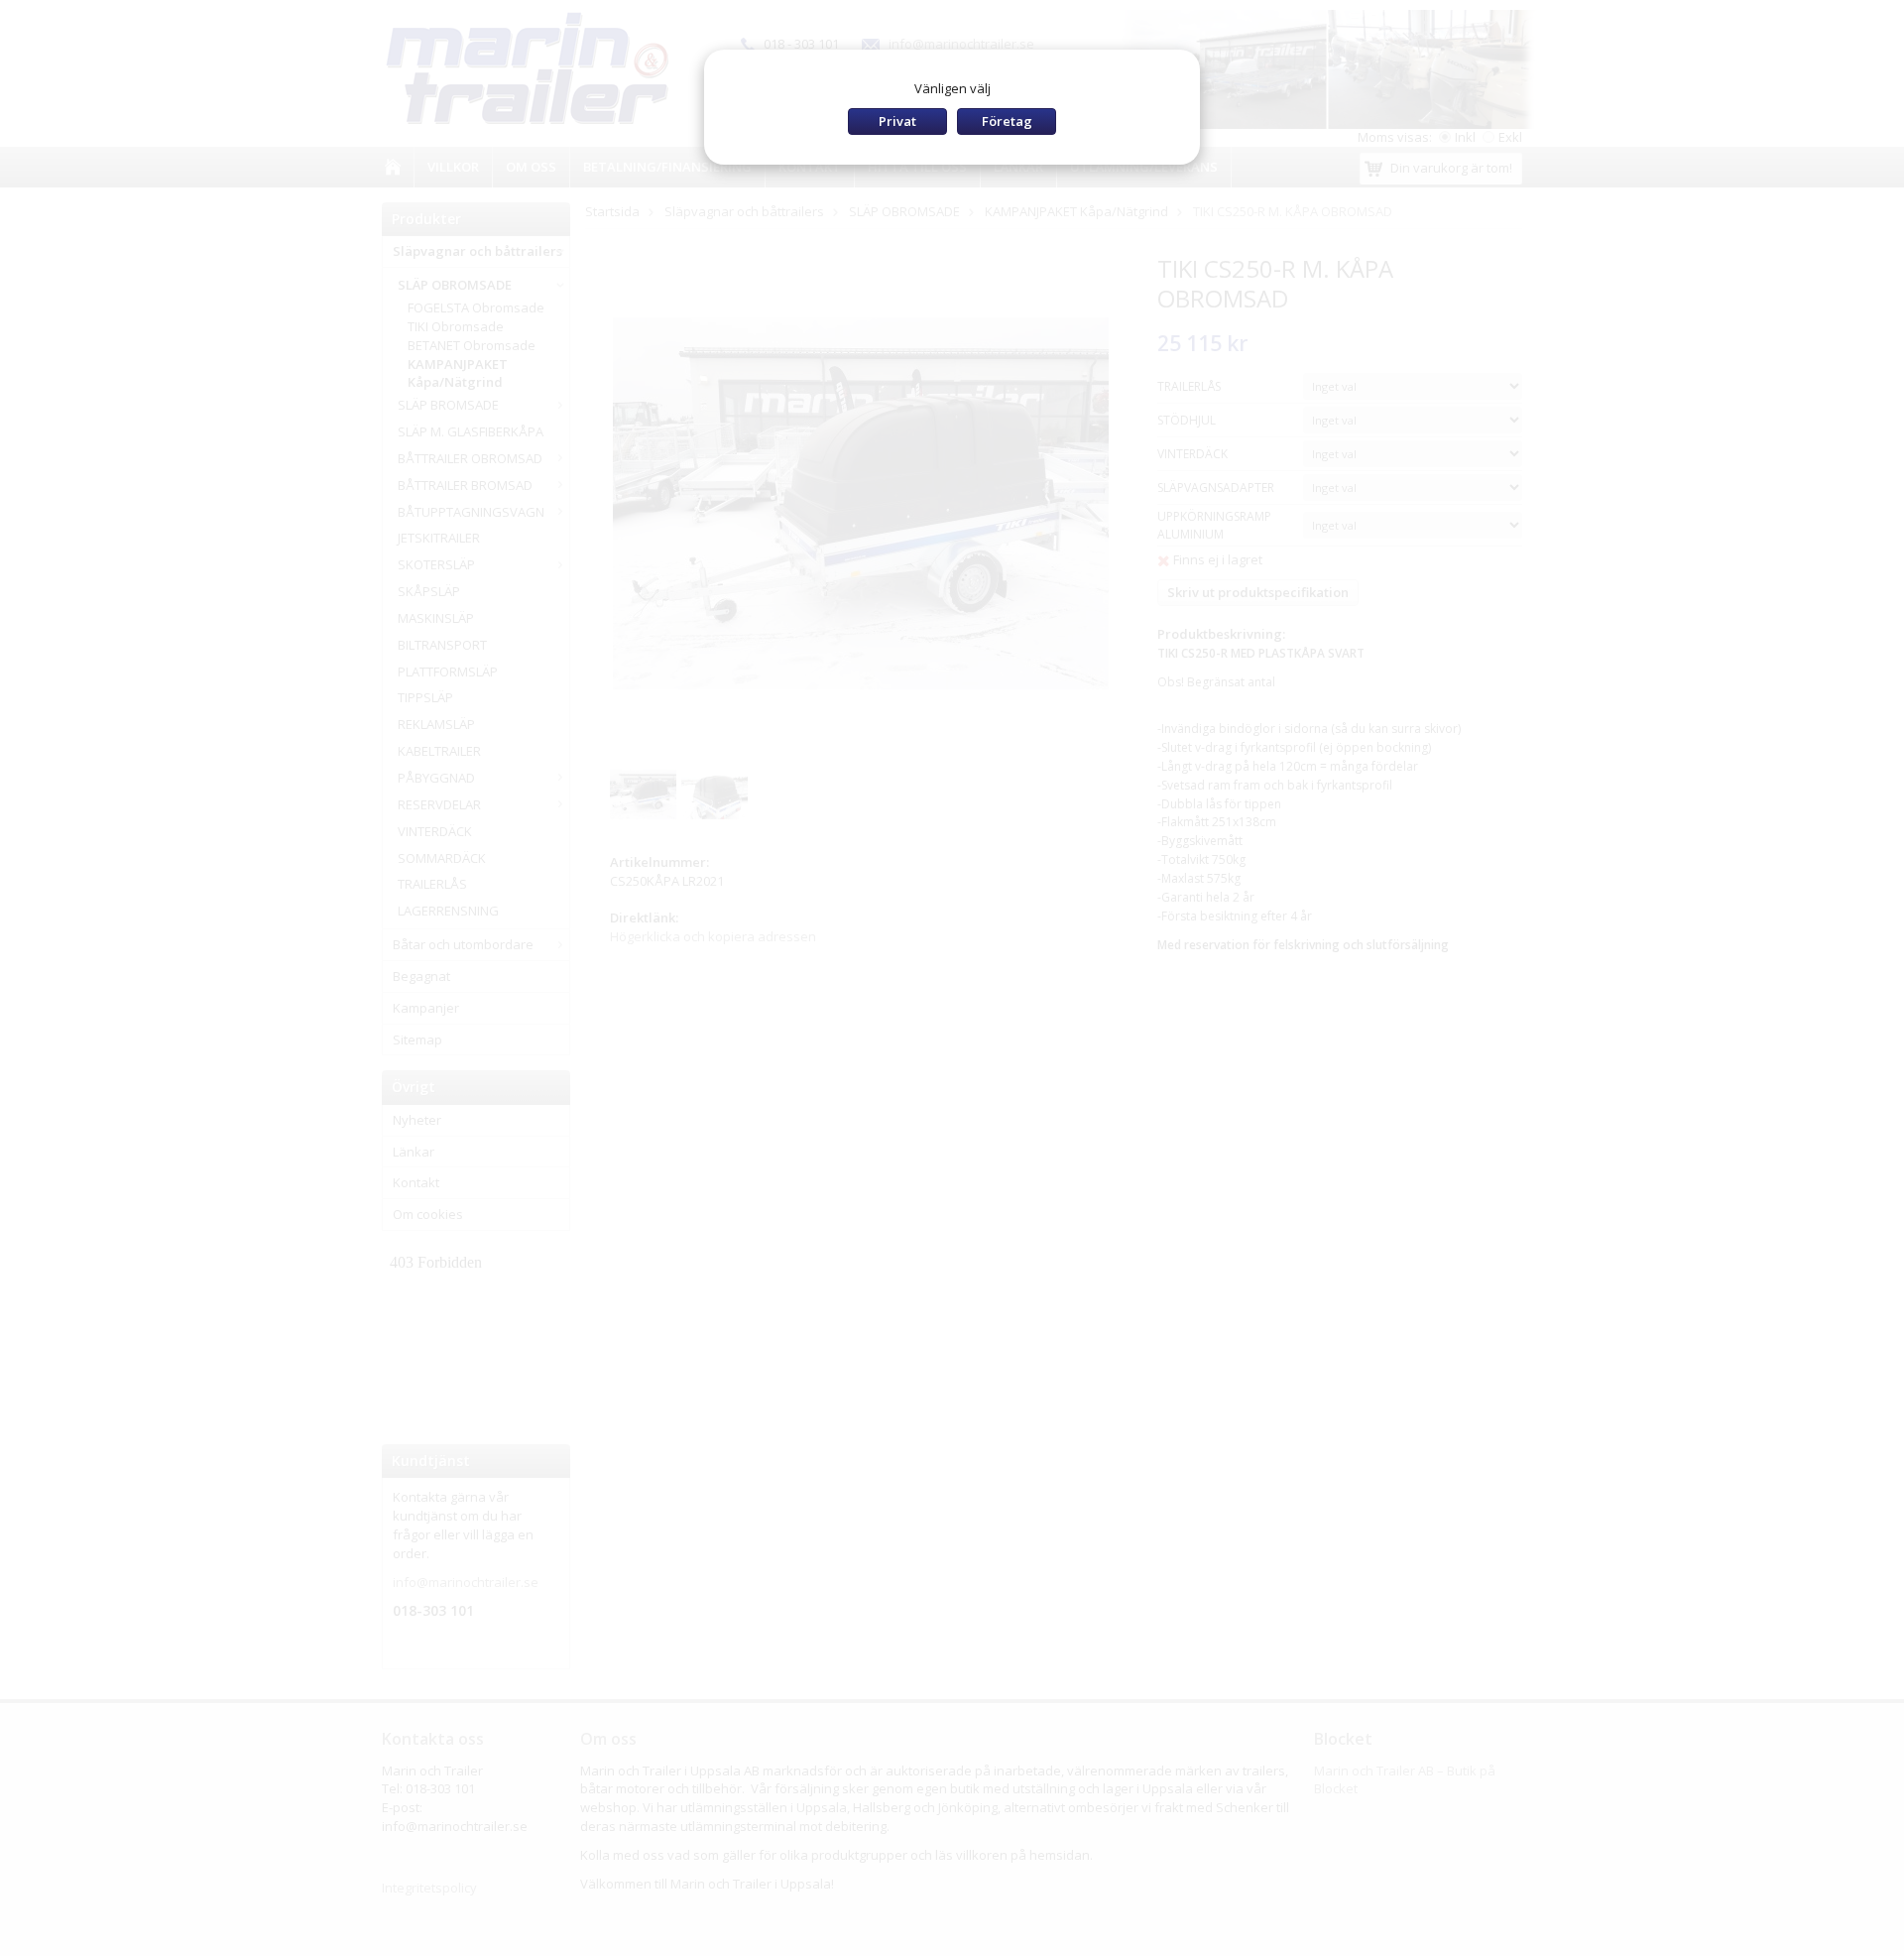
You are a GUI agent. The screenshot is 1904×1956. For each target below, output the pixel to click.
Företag (1007, 121)
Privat (897, 121)
